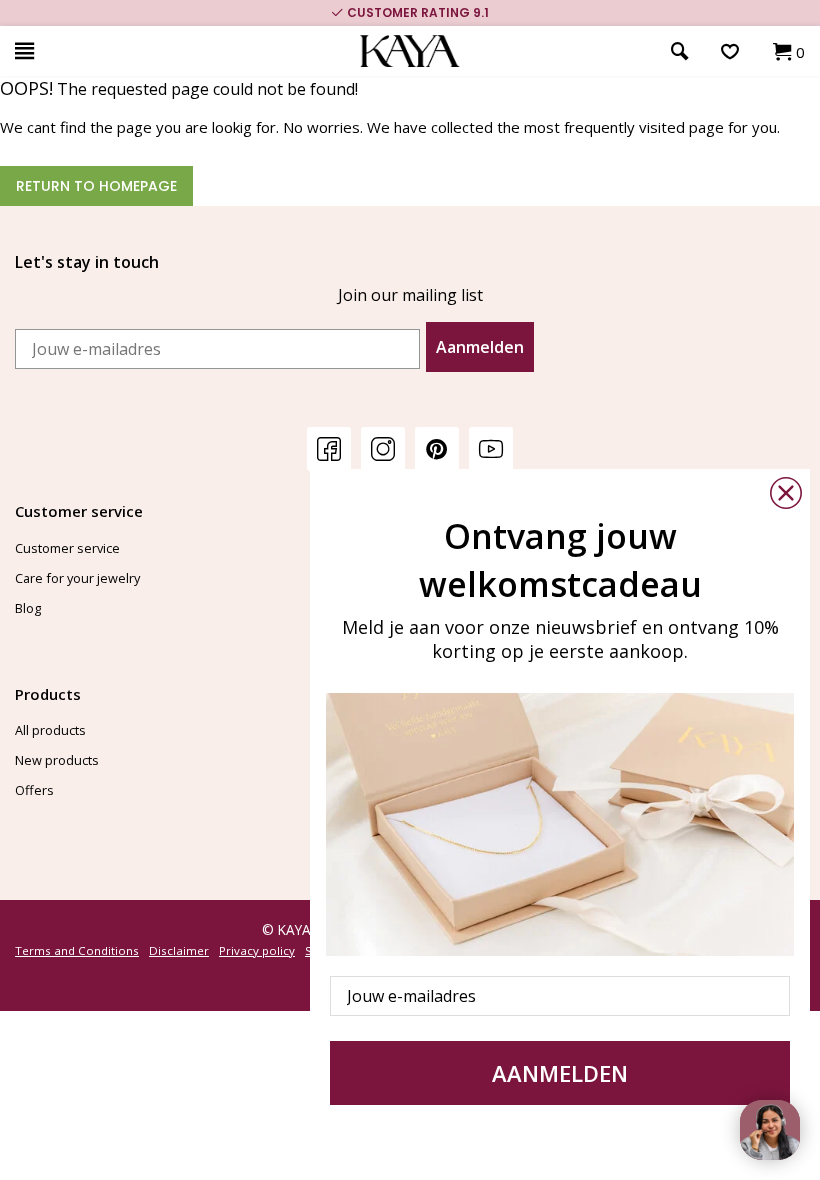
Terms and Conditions (77, 950)
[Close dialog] (786, 493)
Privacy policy (257, 950)
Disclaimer (179, 950)
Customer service (67, 548)
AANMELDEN (560, 1073)
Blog (28, 608)
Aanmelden (480, 347)
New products (57, 760)
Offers (34, 790)
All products (50, 730)
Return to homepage (96, 186)
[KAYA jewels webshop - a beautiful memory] (410, 51)
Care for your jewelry (77, 578)
